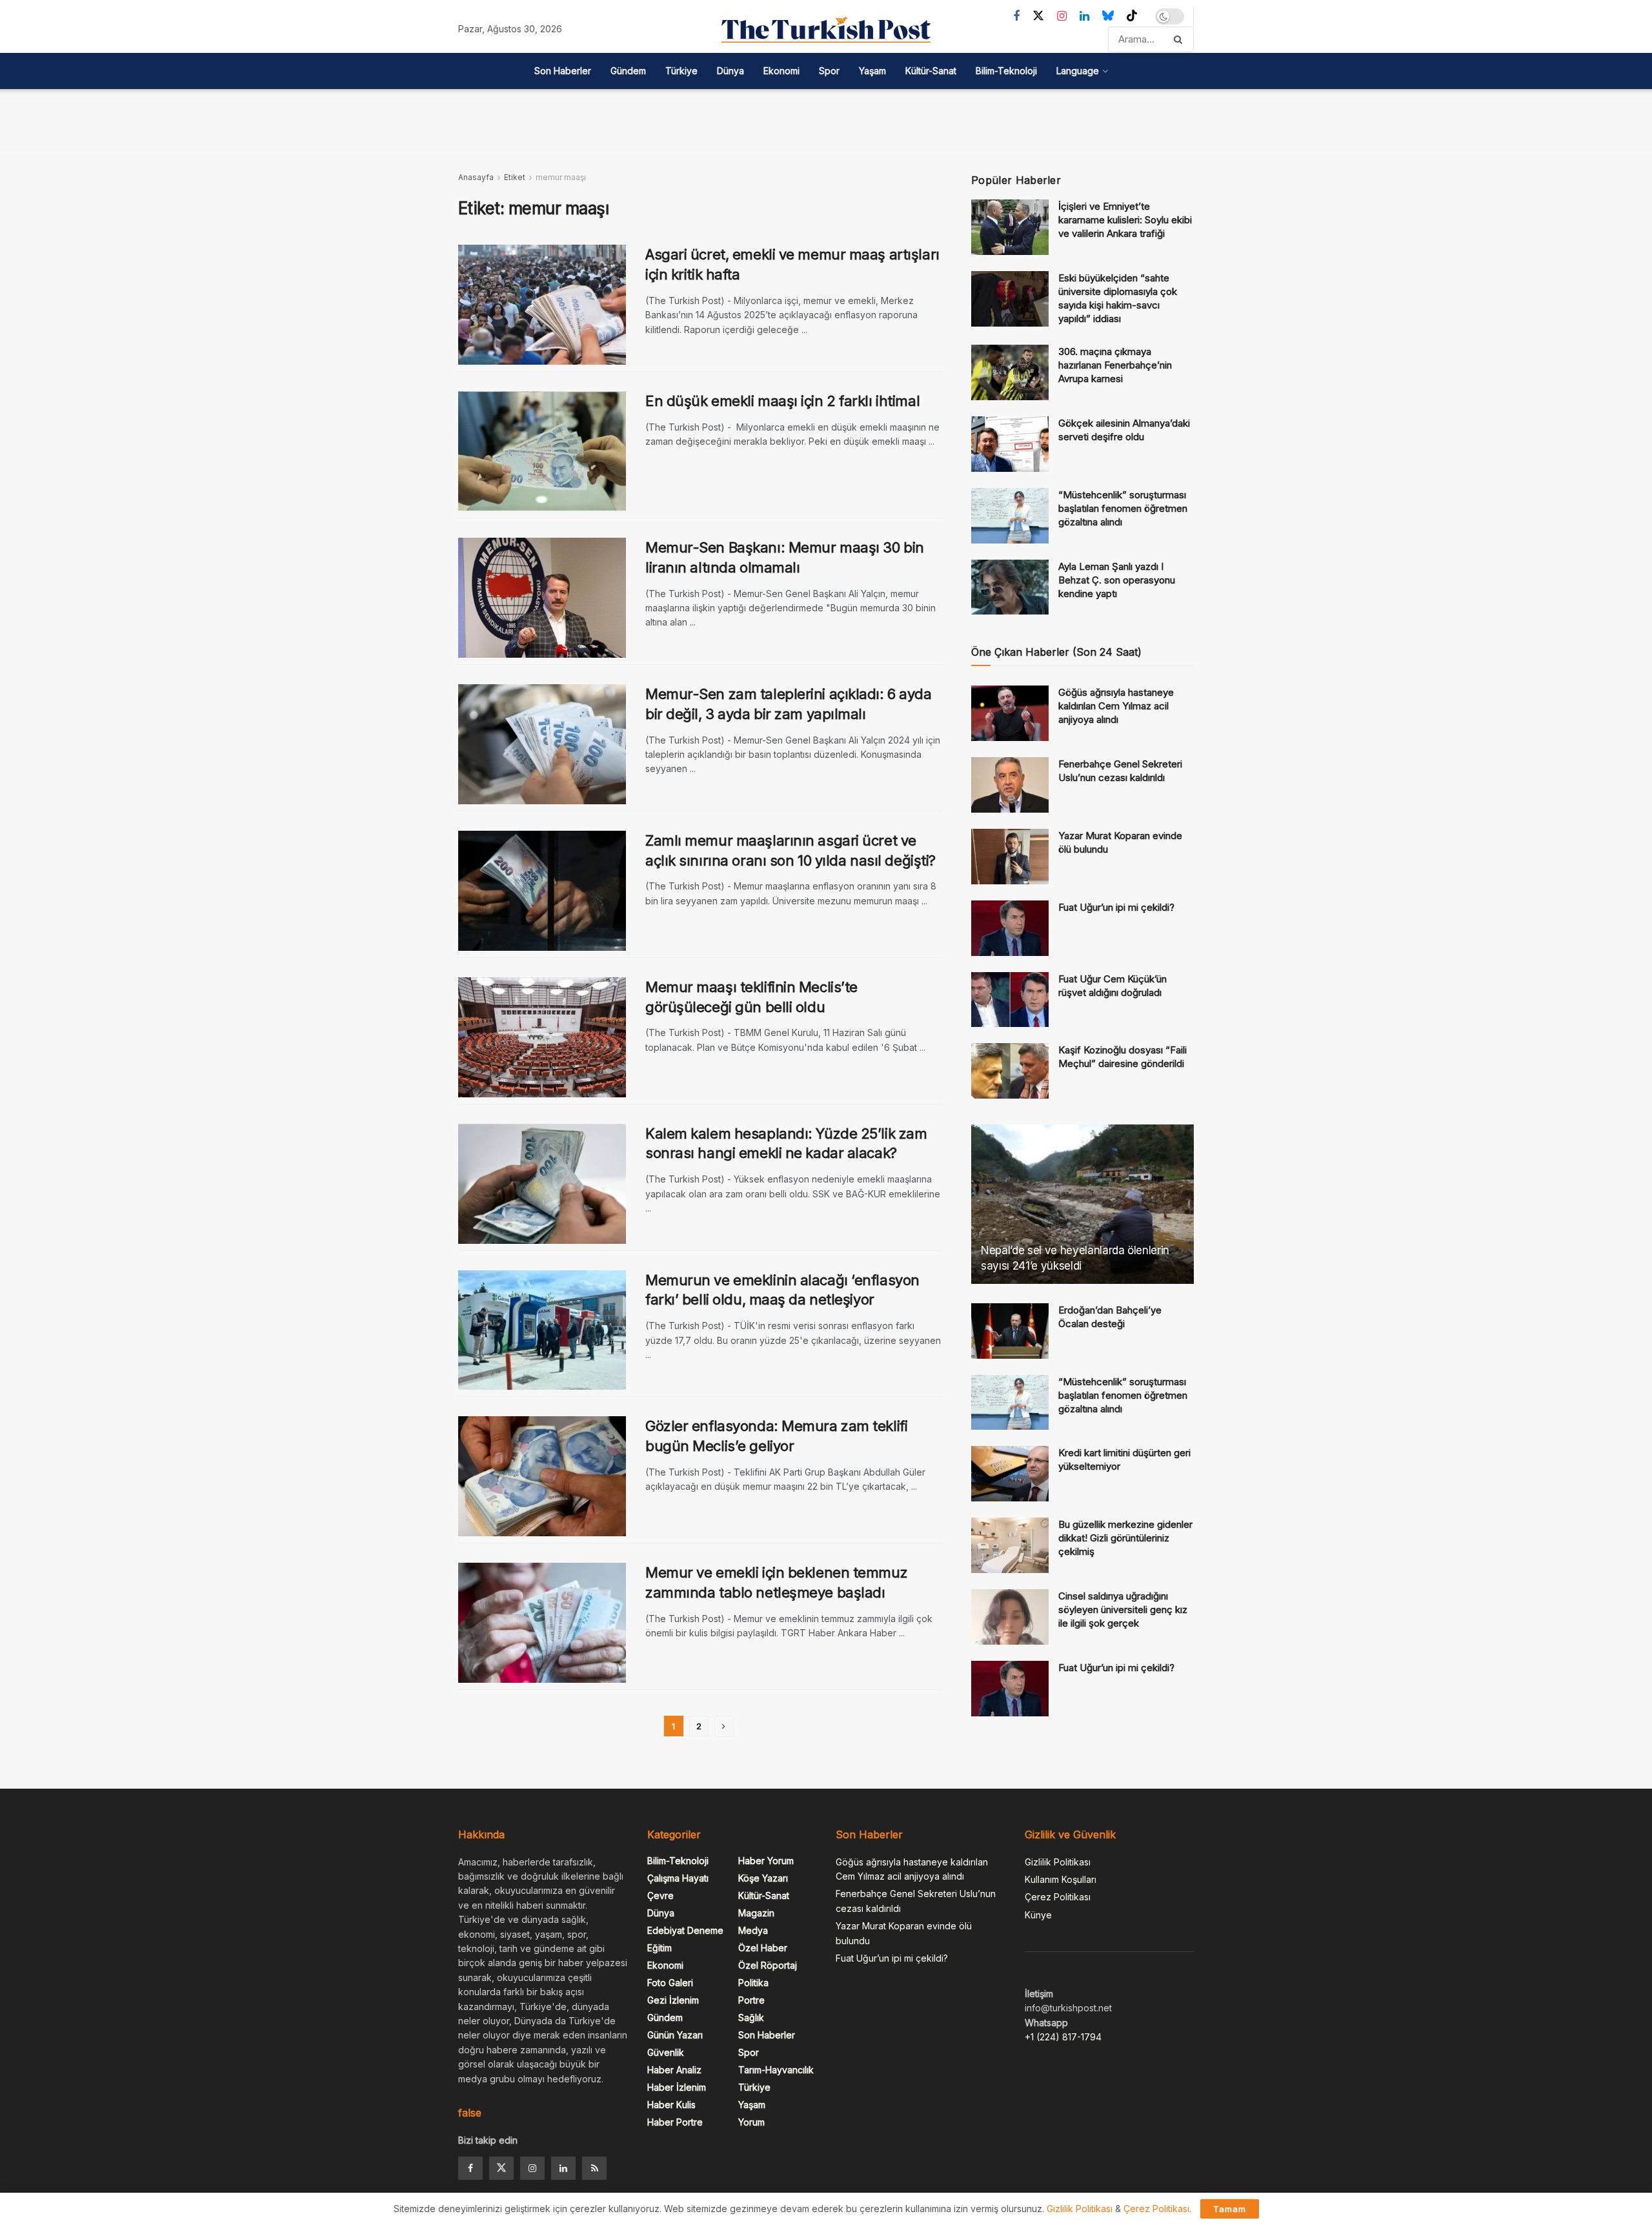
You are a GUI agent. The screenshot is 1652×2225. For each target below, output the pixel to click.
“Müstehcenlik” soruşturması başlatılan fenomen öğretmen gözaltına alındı (1123, 508)
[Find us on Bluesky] (1108, 16)
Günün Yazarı (675, 2035)
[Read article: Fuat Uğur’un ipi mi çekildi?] (1010, 928)
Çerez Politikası (1058, 1897)
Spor (829, 71)
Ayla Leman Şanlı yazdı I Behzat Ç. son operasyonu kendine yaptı (1117, 580)
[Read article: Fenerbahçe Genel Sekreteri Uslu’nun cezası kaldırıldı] (1010, 785)
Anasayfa (476, 177)
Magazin (756, 1913)
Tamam (1230, 2209)
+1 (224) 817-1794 (1063, 2037)
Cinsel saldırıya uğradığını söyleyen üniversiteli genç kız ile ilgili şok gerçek (1123, 1610)
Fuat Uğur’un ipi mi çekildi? (1116, 907)
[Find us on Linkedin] (563, 2168)
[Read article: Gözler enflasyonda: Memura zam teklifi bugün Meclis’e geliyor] (542, 1476)
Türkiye (681, 71)
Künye (1038, 1915)
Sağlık (751, 2017)
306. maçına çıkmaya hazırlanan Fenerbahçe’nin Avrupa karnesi (1115, 365)
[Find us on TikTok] (1132, 16)
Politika (753, 1983)
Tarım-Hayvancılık (776, 2070)
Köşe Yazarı (763, 1878)
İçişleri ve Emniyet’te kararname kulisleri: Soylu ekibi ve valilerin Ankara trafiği (1125, 220)
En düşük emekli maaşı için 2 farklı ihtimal (782, 401)
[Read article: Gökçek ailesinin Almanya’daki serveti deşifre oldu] (1010, 444)
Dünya (730, 71)
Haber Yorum (766, 1861)
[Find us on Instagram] (1062, 16)
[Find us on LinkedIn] (1084, 16)
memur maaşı (561, 177)
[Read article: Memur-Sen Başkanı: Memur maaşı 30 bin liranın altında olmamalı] (542, 598)
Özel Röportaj (768, 1965)
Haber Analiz (674, 2070)
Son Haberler (563, 71)
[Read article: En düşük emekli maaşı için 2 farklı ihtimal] (542, 451)
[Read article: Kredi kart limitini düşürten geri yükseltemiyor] (1010, 1474)
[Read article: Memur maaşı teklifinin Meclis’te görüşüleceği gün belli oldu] (542, 1037)
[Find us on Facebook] (1016, 16)
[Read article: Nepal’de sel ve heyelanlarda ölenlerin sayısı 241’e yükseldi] (1083, 1204)
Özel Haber (763, 1948)
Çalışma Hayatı (678, 1878)
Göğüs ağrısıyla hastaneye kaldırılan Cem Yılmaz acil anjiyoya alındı (1116, 706)
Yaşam (872, 71)
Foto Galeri (670, 1983)
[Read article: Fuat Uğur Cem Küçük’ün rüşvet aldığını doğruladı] (1010, 1000)
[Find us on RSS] (594, 2168)
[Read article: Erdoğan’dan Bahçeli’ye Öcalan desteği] (1010, 1331)
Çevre (660, 1895)
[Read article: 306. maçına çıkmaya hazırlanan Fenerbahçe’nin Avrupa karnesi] (1010, 372)
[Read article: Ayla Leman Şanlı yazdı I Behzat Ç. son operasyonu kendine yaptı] (1010, 587)
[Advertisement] (826, 118)
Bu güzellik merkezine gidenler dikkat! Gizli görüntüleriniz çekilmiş (1125, 1538)
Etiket (515, 177)
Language (1078, 71)
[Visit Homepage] (826, 30)
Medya (753, 1930)
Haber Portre (675, 2122)
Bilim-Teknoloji (1006, 71)
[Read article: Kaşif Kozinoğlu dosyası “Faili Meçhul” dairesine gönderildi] (1010, 1071)
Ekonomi (781, 71)
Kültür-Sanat (931, 71)
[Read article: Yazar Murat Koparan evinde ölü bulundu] (1010, 857)
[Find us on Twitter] (1038, 16)
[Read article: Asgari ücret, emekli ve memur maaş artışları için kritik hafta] (542, 305)
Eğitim (660, 1948)
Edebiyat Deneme (685, 1930)
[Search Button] (1181, 39)
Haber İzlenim (677, 2087)
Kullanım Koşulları (1061, 1879)
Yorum (751, 2122)
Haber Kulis (671, 2105)
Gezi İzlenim (673, 2000)
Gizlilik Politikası (1058, 1862)
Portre (751, 2000)
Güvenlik (666, 2052)
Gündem (628, 71)
